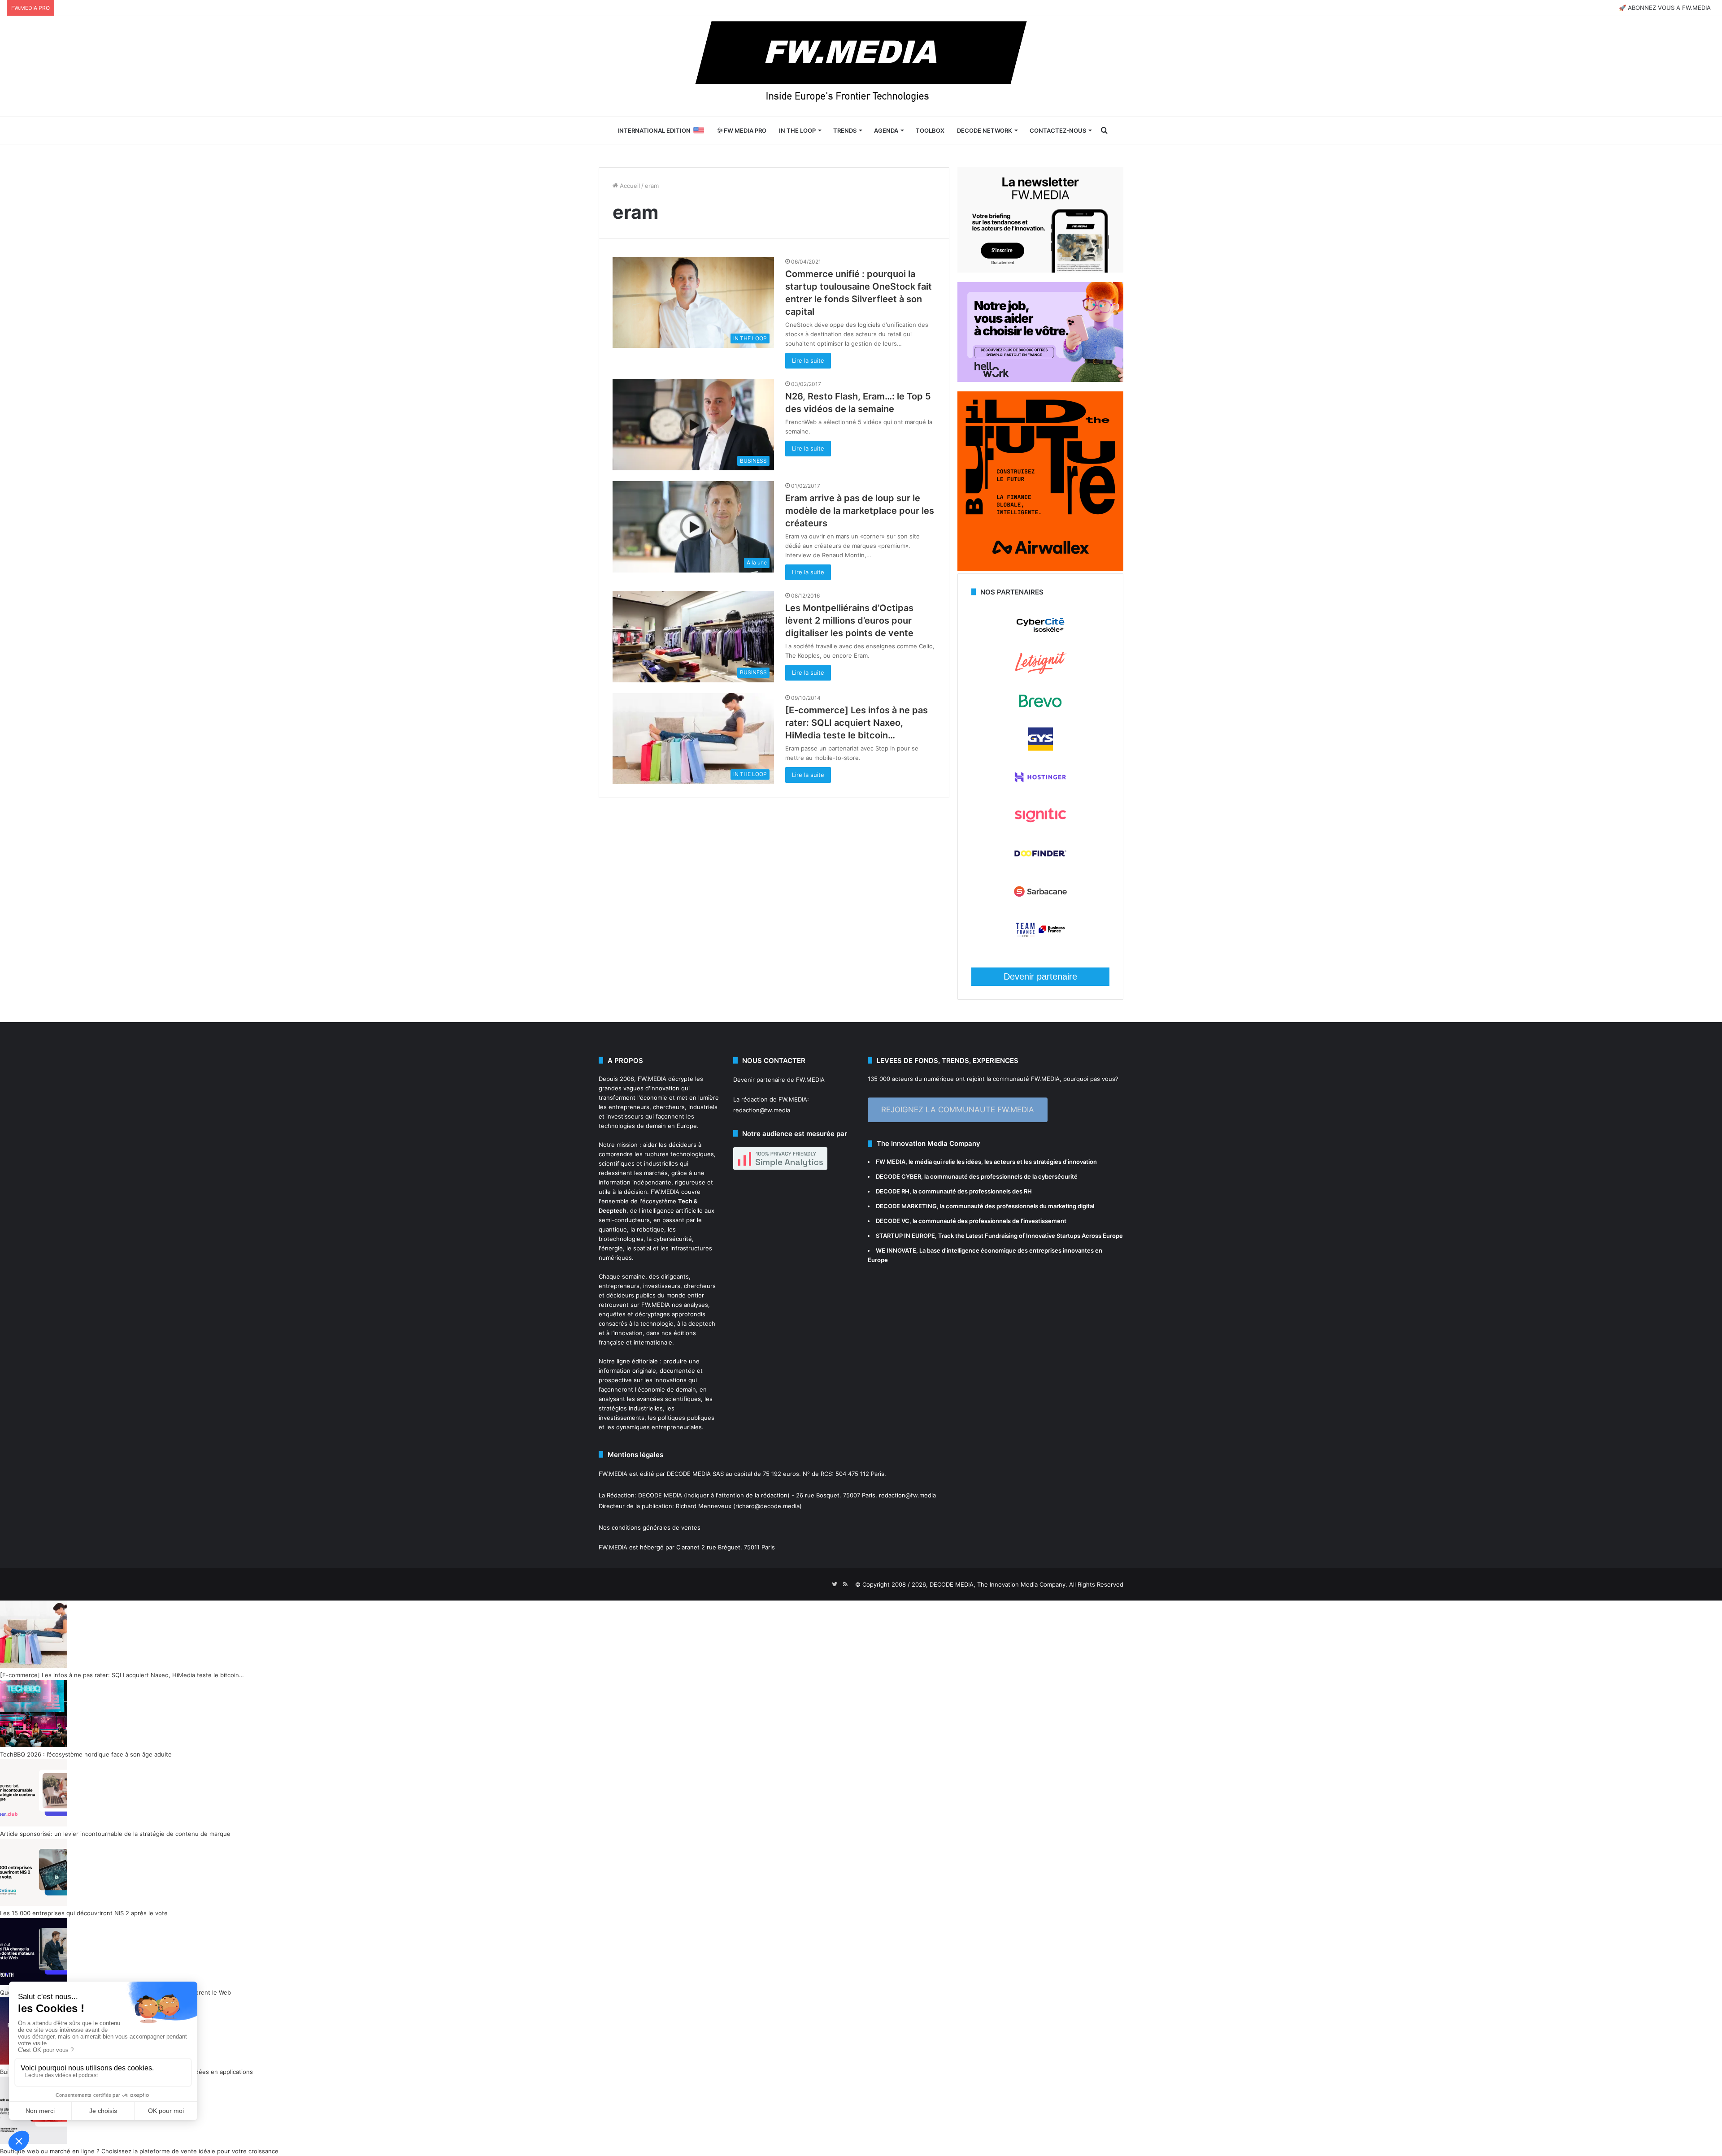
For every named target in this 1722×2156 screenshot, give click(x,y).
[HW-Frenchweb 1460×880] (1040, 380)
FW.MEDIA (652, 1079)
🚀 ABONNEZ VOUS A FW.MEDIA (1665, 8)
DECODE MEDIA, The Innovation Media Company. (998, 1584)
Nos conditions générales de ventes (650, 1527)
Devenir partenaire (1040, 976)
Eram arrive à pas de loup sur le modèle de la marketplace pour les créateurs (860, 511)
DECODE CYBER (898, 1176)
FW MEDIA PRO (744, 130)
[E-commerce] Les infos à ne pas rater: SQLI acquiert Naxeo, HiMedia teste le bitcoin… (857, 723)
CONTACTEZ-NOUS (1058, 130)
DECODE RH (893, 1191)
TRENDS (845, 130)
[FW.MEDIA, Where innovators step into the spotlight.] (861, 66)
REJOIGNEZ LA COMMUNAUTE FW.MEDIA (958, 1110)
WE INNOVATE (896, 1250)
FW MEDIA (891, 1162)
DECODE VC (893, 1221)
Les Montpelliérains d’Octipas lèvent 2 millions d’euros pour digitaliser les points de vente (849, 620)
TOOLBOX (930, 130)
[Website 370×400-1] (1040, 568)
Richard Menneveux (704, 1506)
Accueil (629, 186)
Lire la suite (808, 360)
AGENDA (886, 130)
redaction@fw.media (762, 1110)
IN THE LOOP (797, 130)
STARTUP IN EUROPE (905, 1236)
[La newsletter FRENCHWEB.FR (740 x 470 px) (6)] (1040, 270)
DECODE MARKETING (906, 1206)
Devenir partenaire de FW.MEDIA (779, 1080)
